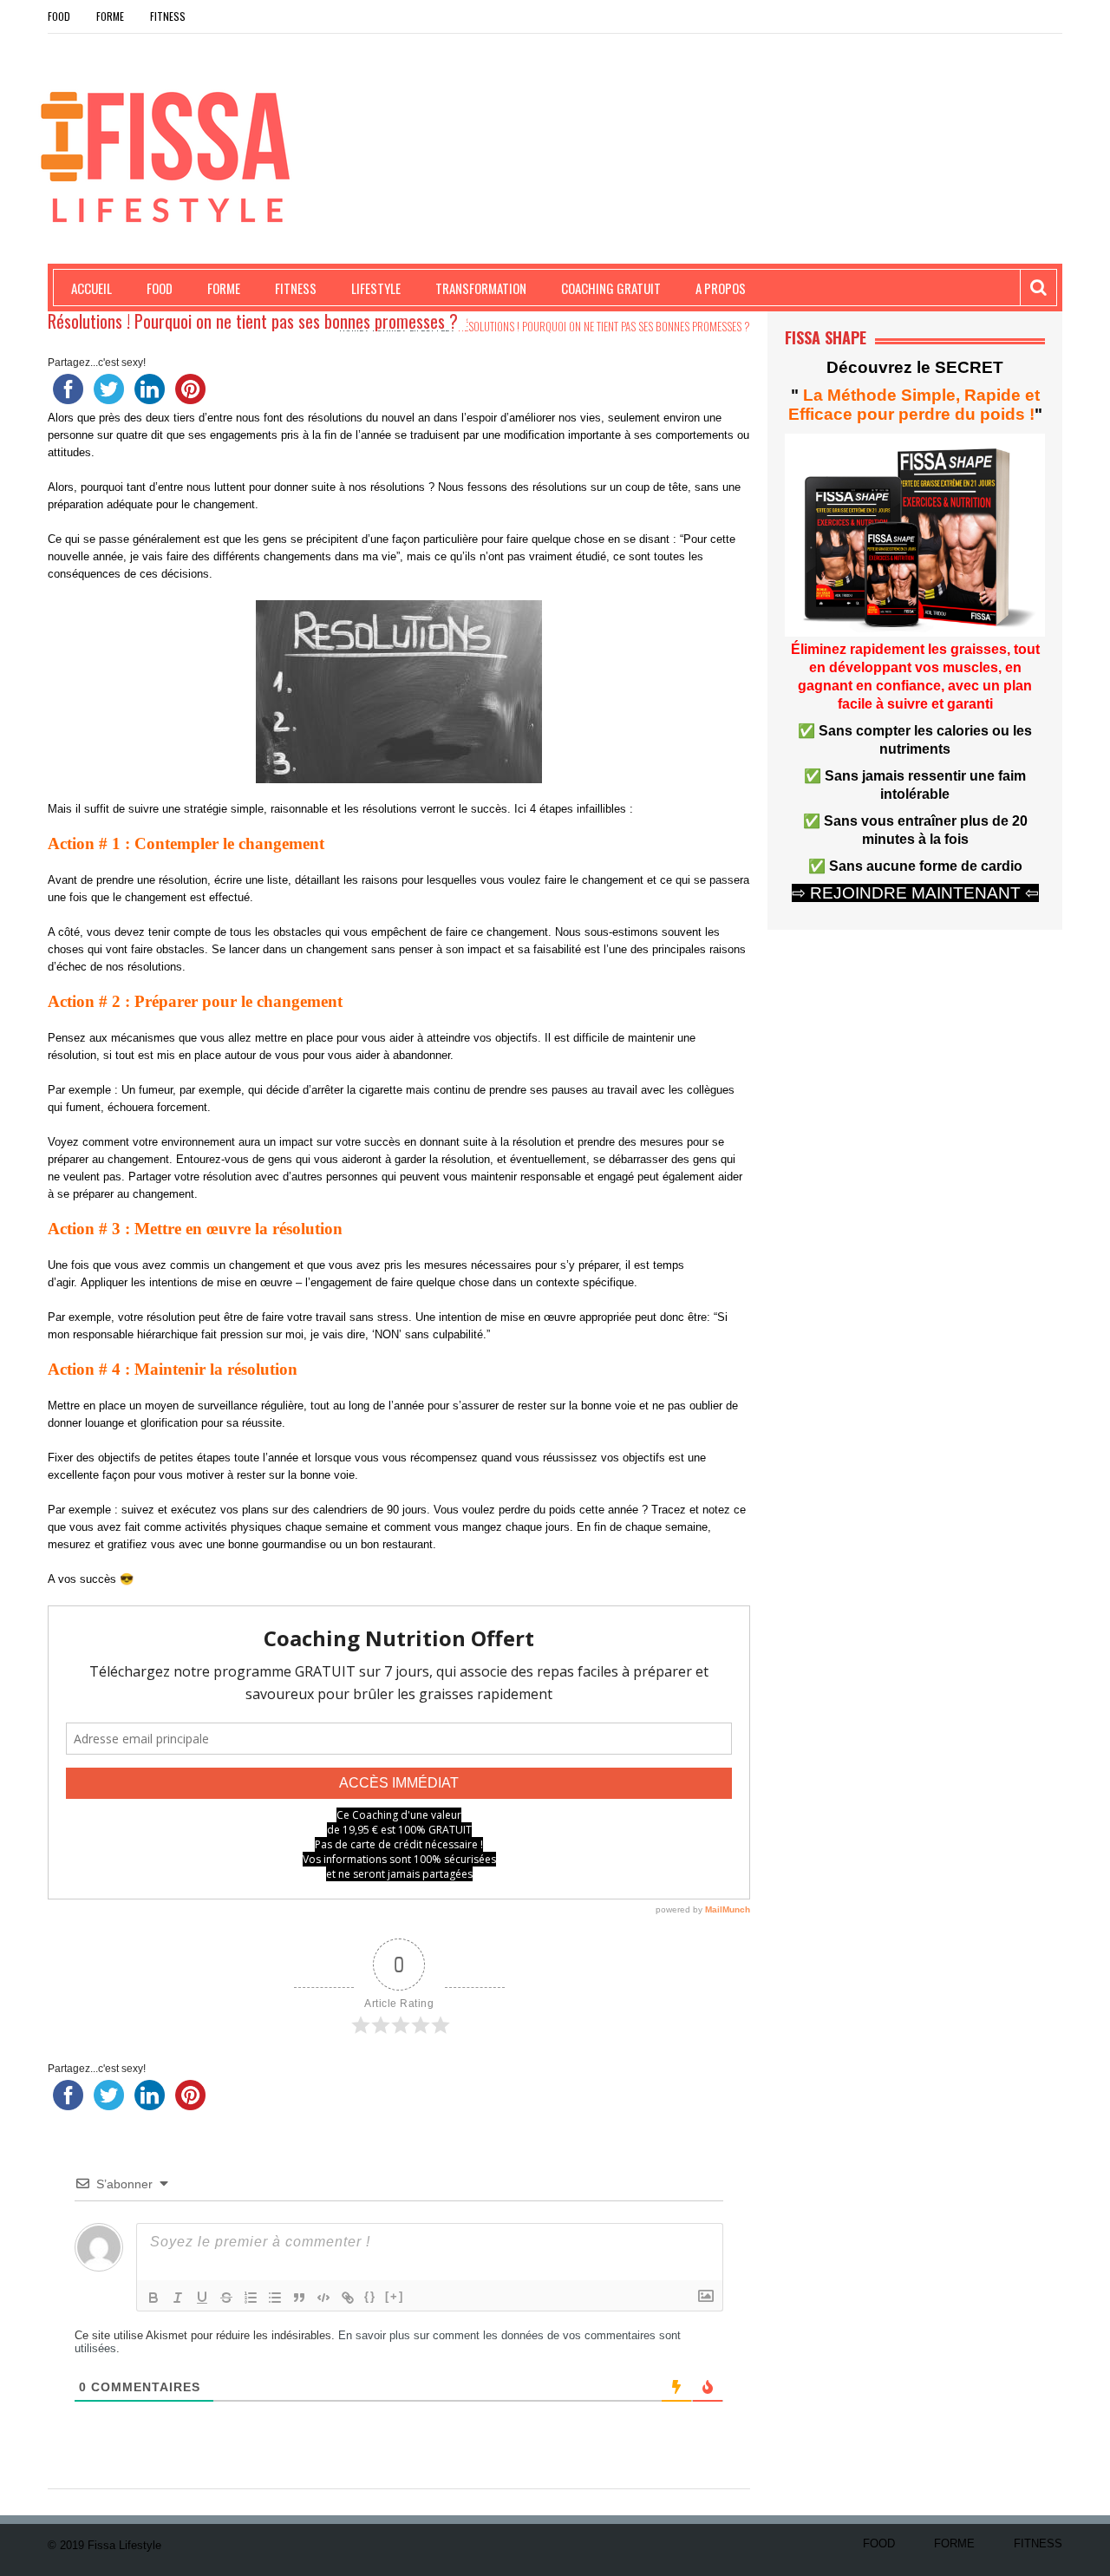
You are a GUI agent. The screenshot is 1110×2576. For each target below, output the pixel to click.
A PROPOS (721, 288)
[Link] (348, 2298)
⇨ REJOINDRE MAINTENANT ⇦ (915, 893)
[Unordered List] (275, 2298)
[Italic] (178, 2298)
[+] (395, 2296)
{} (370, 2296)
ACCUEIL (91, 288)
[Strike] (226, 2298)
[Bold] (153, 2298)
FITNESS (168, 16)
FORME (110, 16)
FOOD (59, 16)
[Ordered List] (251, 2298)
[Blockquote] (299, 2298)
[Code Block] (323, 2298)
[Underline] (202, 2298)
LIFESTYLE (376, 288)
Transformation (481, 288)
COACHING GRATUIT (611, 288)
